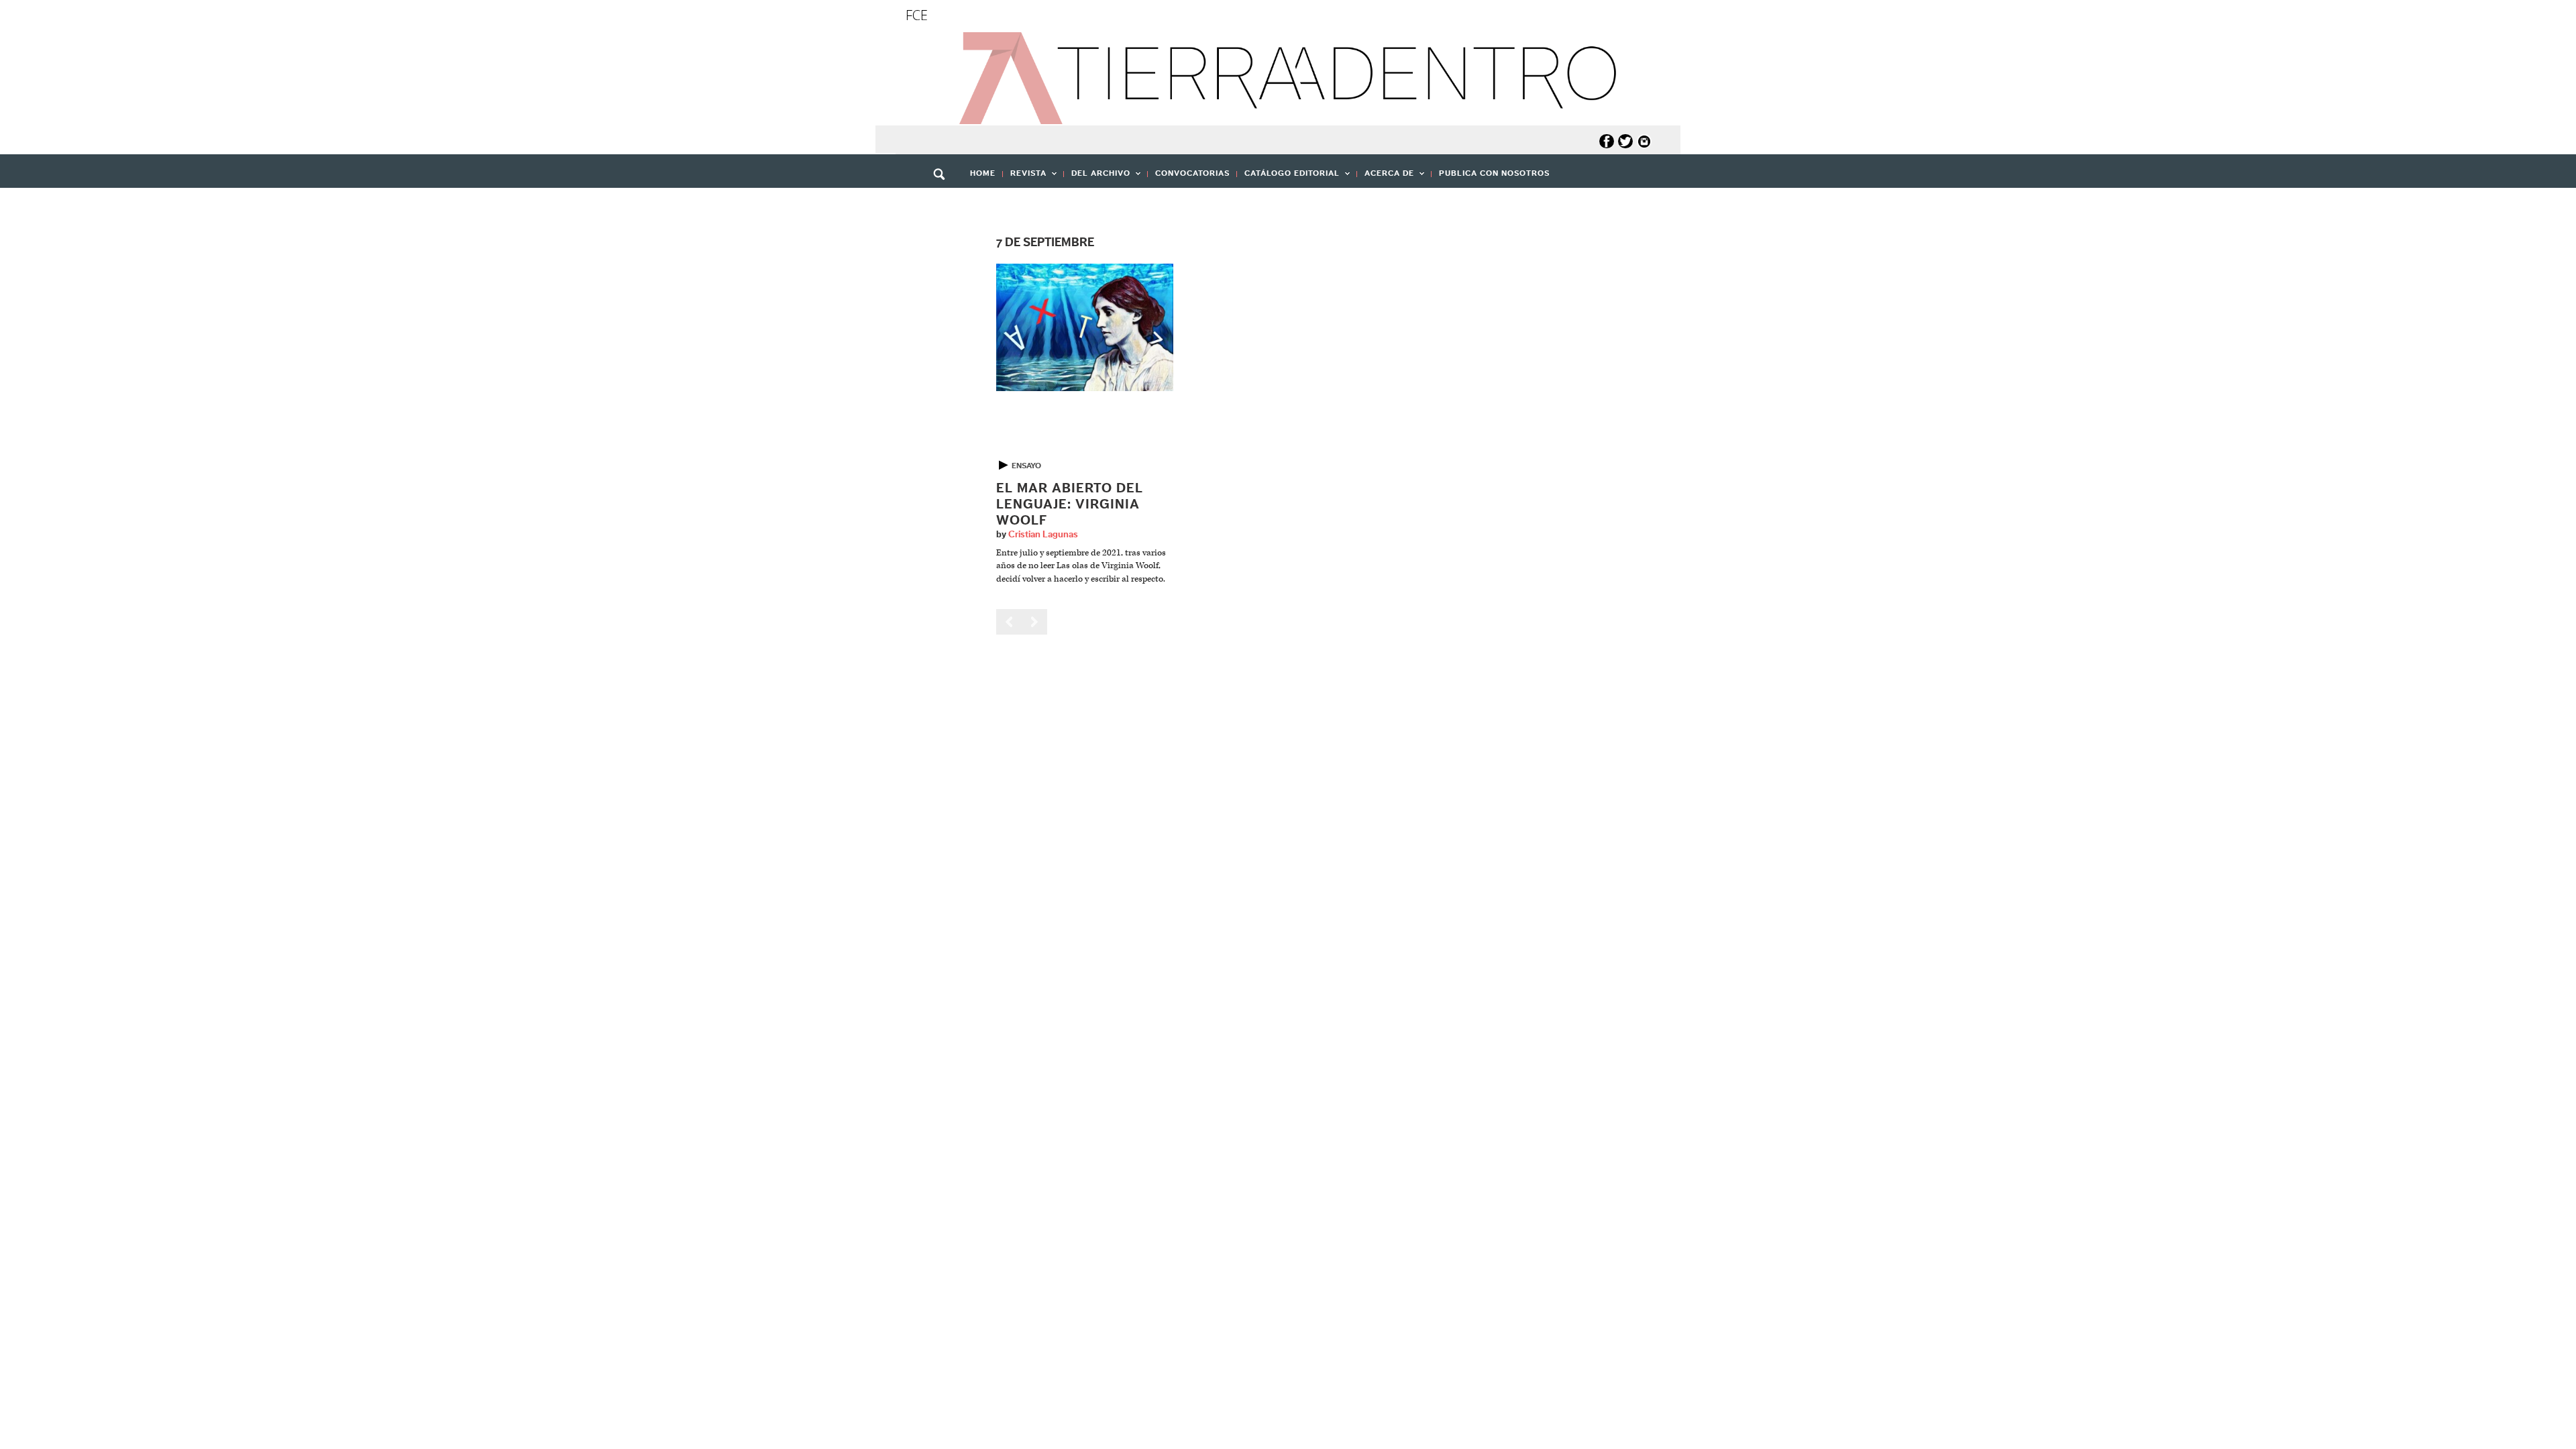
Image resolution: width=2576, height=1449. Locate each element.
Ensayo (1026, 466)
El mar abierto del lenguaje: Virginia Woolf (1070, 504)
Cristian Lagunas (1043, 535)
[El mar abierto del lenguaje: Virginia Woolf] (1085, 327)
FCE (917, 15)
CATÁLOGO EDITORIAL (1288, 177)
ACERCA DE (1386, 177)
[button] (944, 203)
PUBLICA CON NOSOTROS (1494, 173)
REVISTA (1025, 177)
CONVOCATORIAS (1192, 173)
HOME (983, 173)
